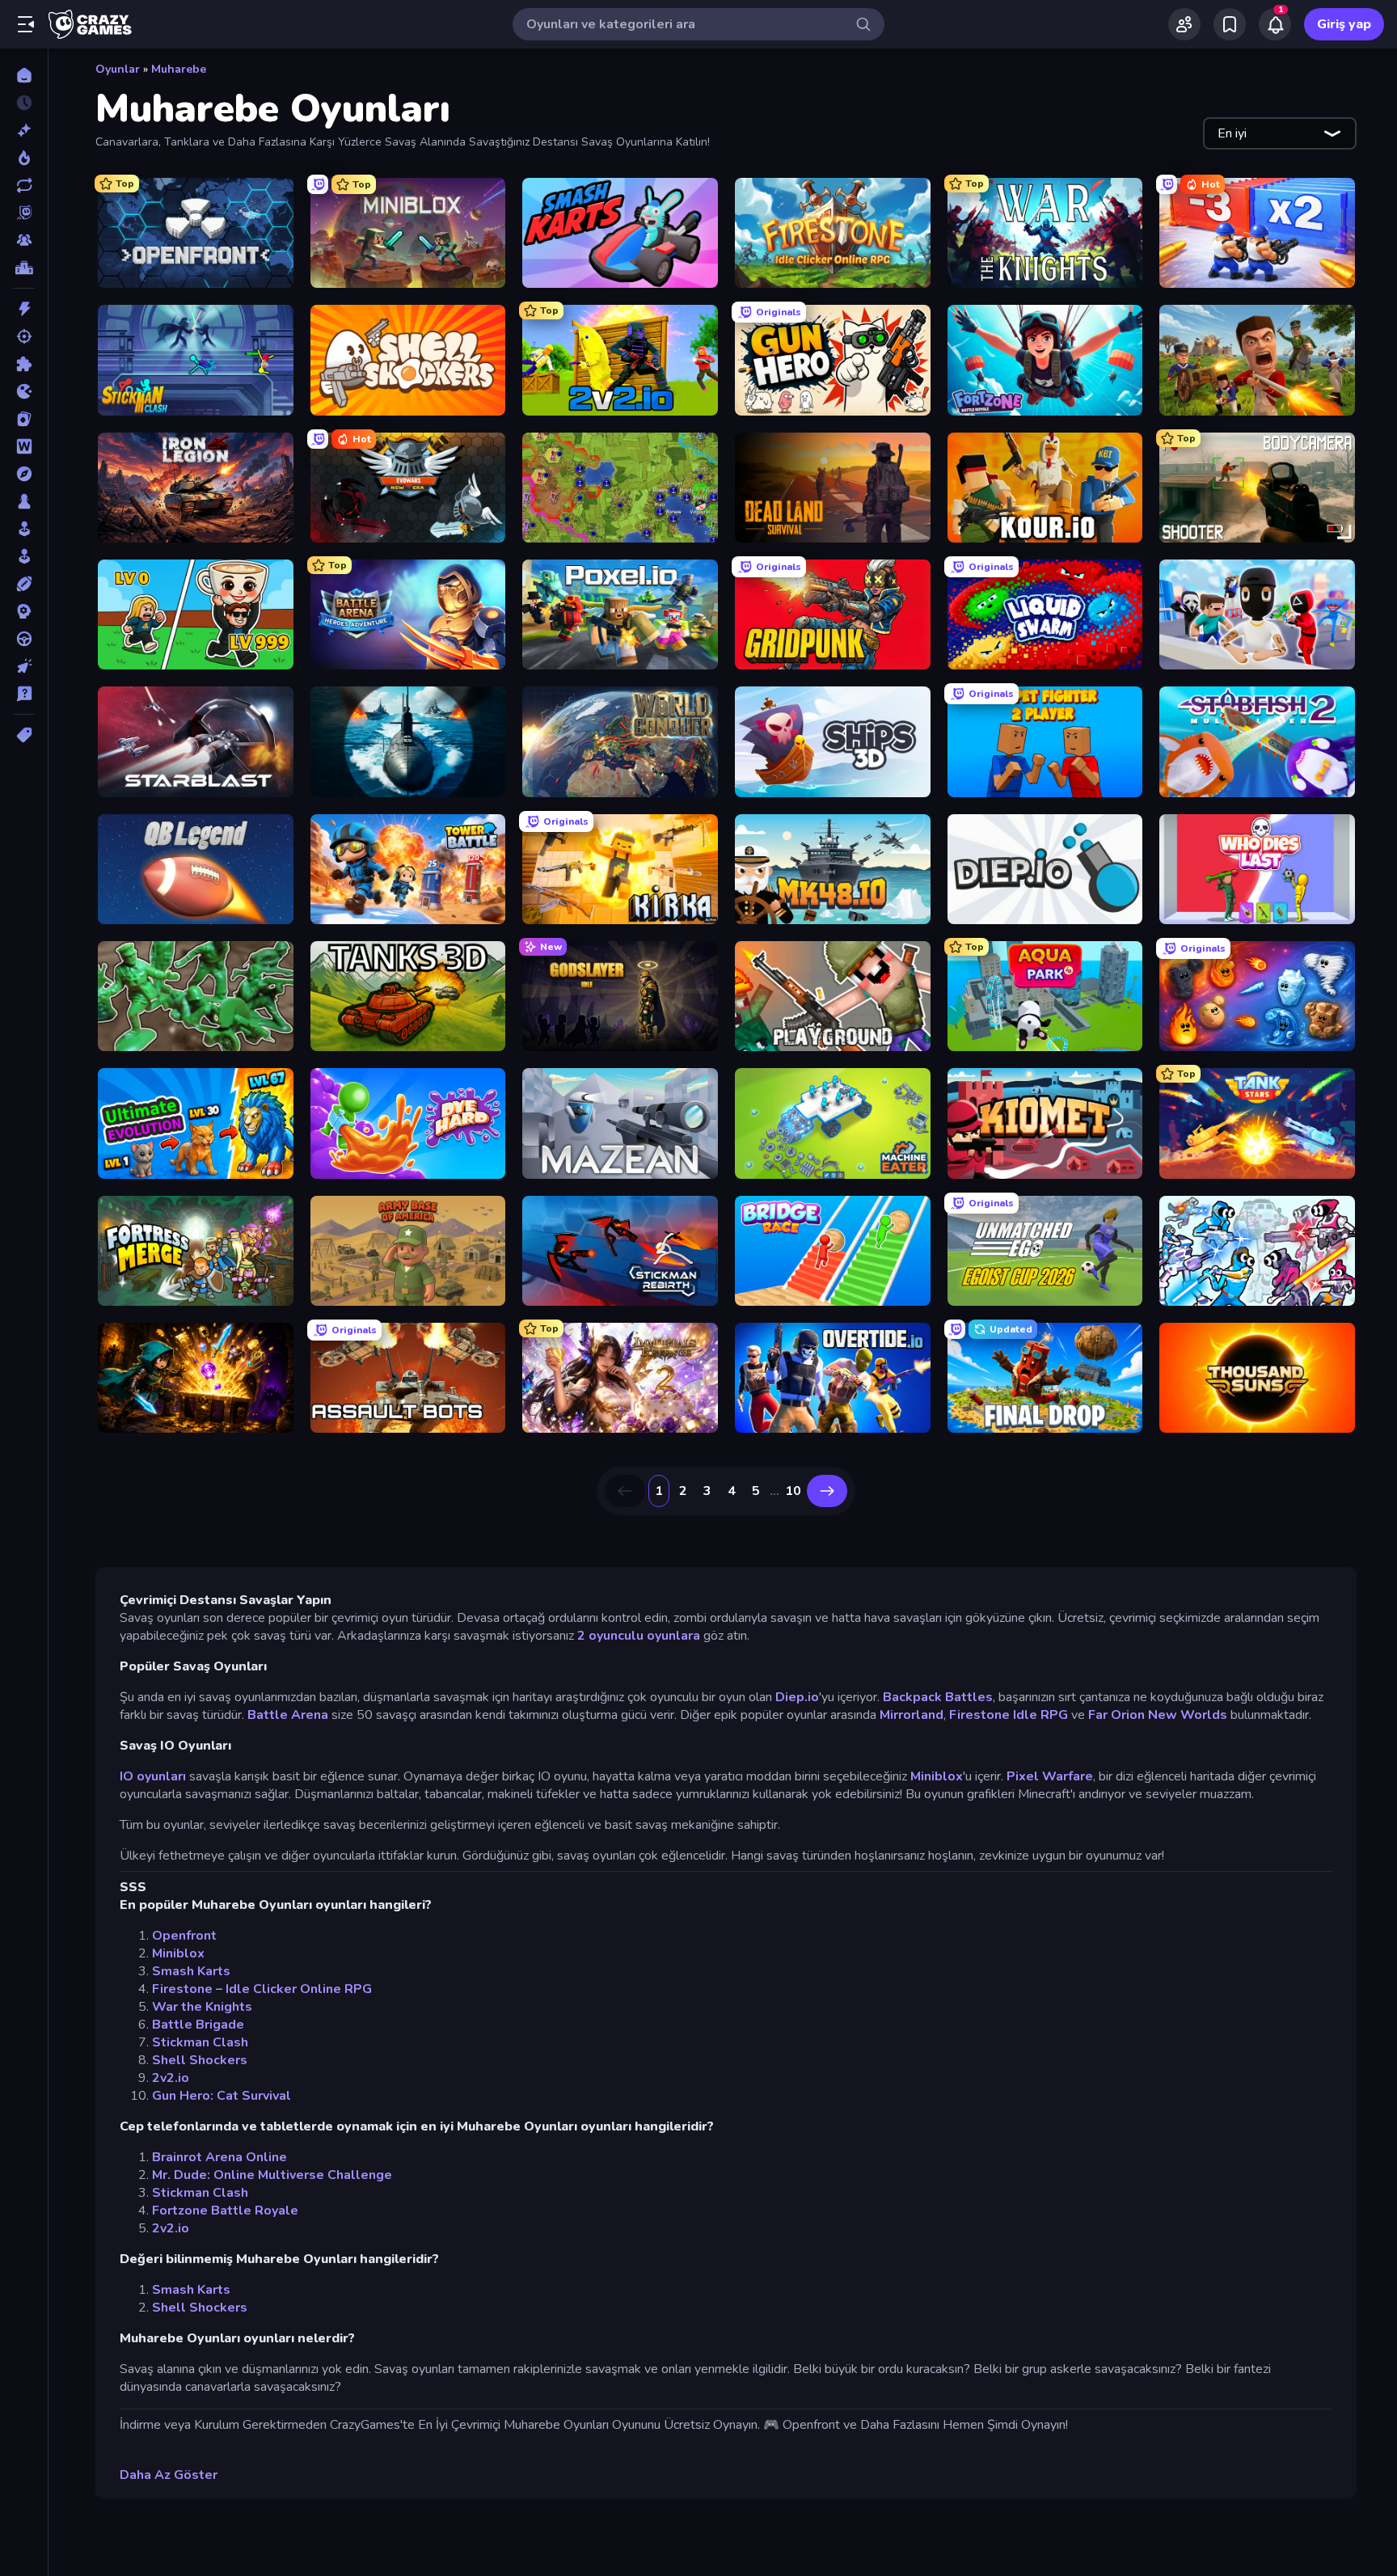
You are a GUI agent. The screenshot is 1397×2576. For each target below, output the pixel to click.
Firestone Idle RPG (1009, 1715)
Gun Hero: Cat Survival (222, 2096)
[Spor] (24, 584)
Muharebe (179, 69)
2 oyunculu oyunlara (639, 1636)
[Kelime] (24, 446)
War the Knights (202, 2007)
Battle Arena (288, 1715)
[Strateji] (24, 611)
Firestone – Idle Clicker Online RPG (262, 1989)
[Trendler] (24, 158)
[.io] (24, 391)
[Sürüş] (24, 639)
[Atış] (24, 336)
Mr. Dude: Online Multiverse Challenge (272, 2175)
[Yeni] (24, 130)
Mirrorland (912, 1715)
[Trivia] (24, 694)
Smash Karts (191, 1971)
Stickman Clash (200, 2042)
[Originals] (24, 213)
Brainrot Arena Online (219, 2157)
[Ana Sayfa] (24, 75)
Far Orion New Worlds (1159, 1715)
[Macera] (24, 474)
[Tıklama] (24, 666)
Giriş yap (1344, 24)
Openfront (184, 1936)
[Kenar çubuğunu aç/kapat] (26, 24)
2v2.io (171, 2078)
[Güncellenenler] (24, 185)
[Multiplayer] (24, 240)
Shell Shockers (200, 2060)
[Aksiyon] (24, 309)
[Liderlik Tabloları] (24, 268)
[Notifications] (1275, 24)
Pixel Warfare (1050, 1776)
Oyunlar (118, 69)
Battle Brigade (198, 2025)
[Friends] (1184, 24)
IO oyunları (153, 1776)
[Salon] (24, 529)
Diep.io (797, 1697)
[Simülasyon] (24, 556)
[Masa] (24, 501)
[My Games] (1230, 24)
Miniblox (937, 1776)
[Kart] (24, 419)
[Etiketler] (24, 735)
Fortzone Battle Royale (225, 2211)
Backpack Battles (938, 1697)
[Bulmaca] (24, 364)
